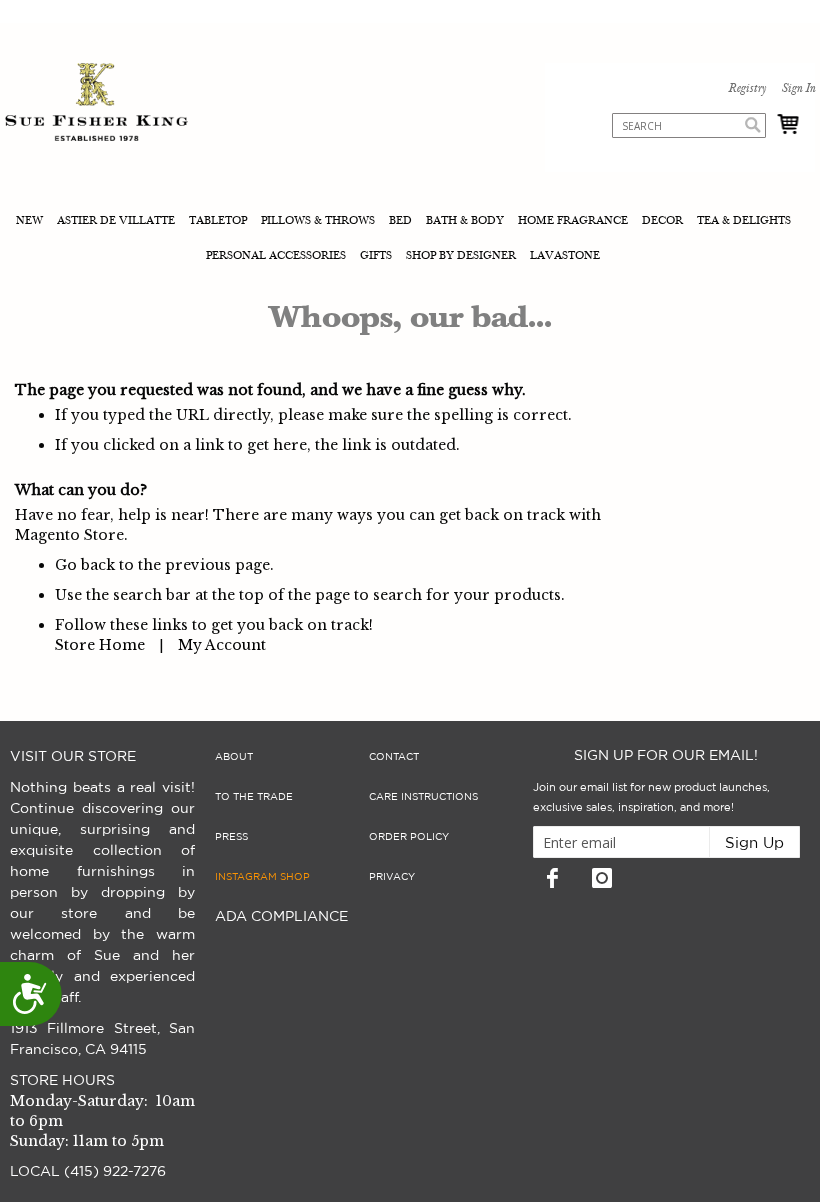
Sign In (798, 89)
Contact (394, 757)
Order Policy (409, 837)
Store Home (100, 645)
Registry (747, 89)
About (234, 757)
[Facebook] (553, 878)
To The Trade (254, 797)
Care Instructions (423, 797)
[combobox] (689, 125)
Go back (85, 565)
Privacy (392, 877)
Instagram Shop (262, 877)
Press (231, 837)
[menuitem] (31, 222)
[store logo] (96, 104)
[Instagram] (602, 878)
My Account (222, 645)
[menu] (410, 240)
